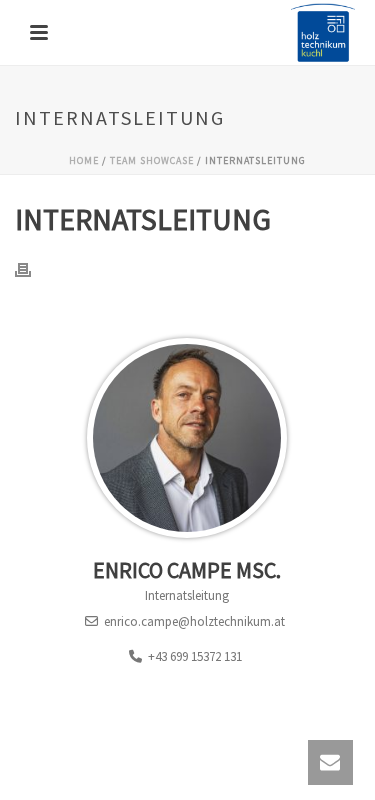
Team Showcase (152, 160)
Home (84, 160)
